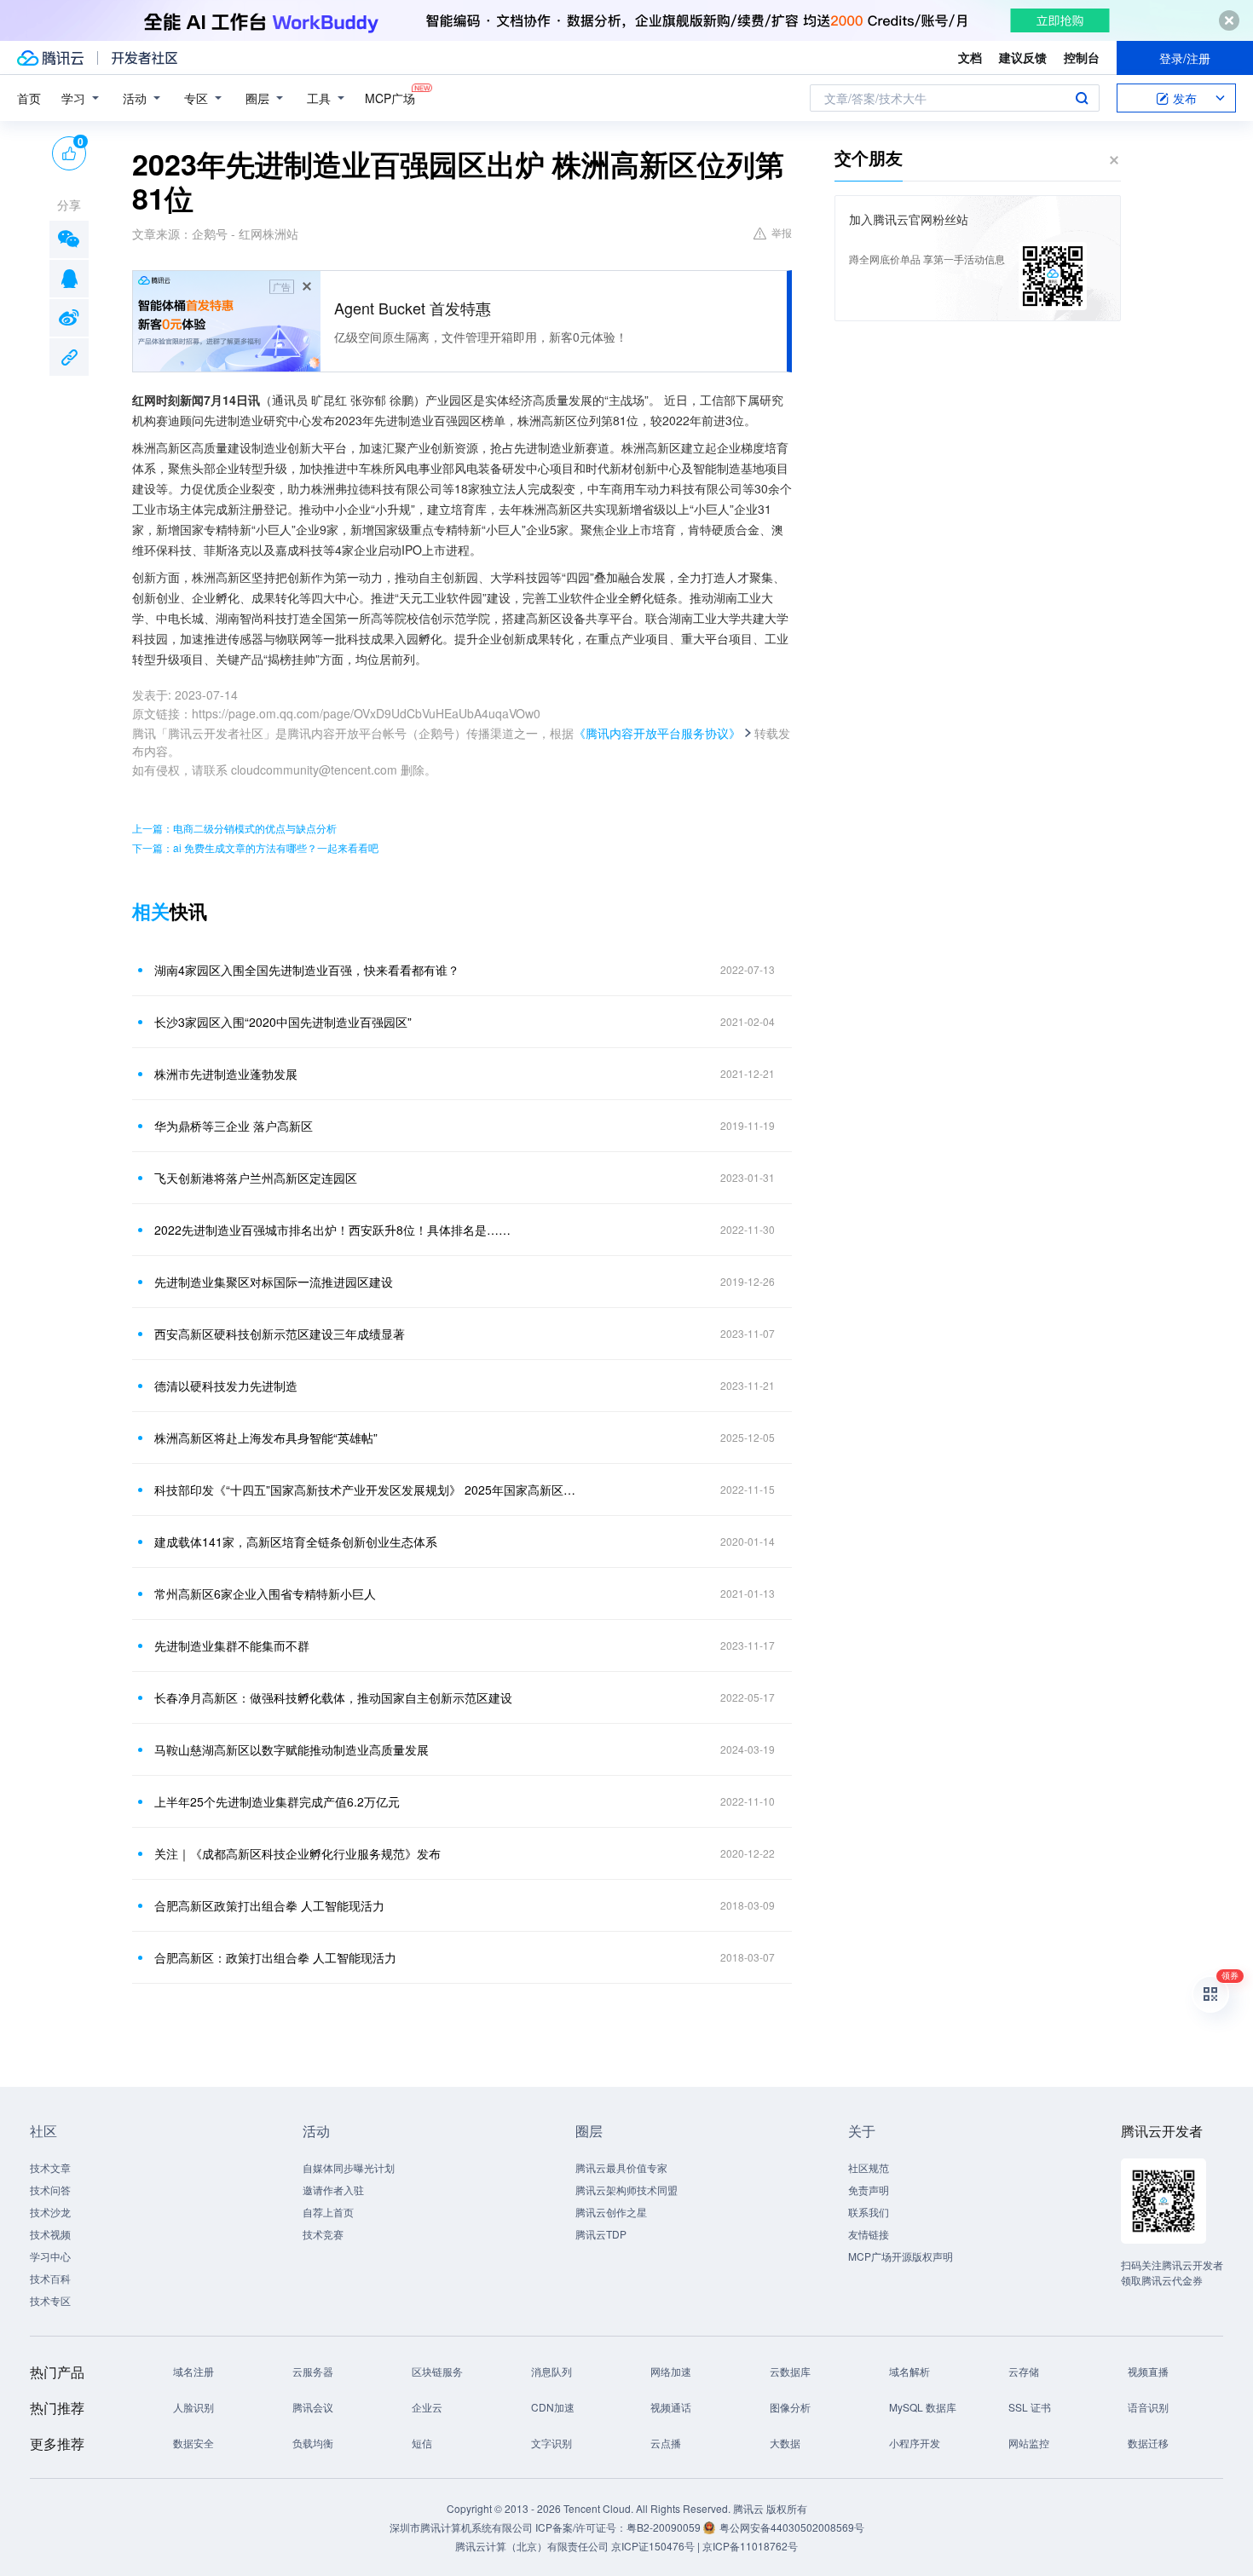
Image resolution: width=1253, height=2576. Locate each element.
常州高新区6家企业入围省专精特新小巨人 (265, 1593)
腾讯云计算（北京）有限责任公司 (532, 2546)
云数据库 (790, 2371)
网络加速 (671, 2371)
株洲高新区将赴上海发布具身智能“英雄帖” (266, 1438)
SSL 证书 (1030, 2407)
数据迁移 (1148, 2443)
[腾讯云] (50, 58)
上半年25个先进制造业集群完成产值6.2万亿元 (277, 1801)
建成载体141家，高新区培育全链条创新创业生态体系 (296, 1542)
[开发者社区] (144, 58)
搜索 (1082, 98)
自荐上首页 (328, 2212)
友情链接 (869, 2234)
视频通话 (671, 2407)
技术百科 (50, 2278)
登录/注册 (1185, 58)
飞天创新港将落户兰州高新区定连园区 (256, 1178)
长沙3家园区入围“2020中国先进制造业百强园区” (283, 1022)
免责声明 (869, 2190)
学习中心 (50, 2256)
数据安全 (193, 2443)
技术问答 (50, 2190)
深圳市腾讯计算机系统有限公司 (461, 2527)
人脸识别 (193, 2407)
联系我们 (869, 2212)
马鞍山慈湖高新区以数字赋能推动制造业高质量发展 (292, 1749)
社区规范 (869, 2167)
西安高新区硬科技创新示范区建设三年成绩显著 (280, 1334)
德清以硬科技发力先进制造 (226, 1386)
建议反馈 (1023, 57)
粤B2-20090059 (665, 2527)
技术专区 (50, 2300)
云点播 (666, 2443)
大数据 (785, 2443)
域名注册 (193, 2371)
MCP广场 (390, 98)
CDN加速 (553, 2407)
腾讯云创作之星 (611, 2212)
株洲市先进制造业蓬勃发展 (226, 1074)
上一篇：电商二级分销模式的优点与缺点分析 (234, 828)
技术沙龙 (50, 2212)
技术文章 (50, 2167)
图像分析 (790, 2407)
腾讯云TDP (601, 2234)
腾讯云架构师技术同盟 (626, 2190)
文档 (970, 57)
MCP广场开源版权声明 (901, 2256)
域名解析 (909, 2371)
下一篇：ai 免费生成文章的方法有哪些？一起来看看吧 (255, 847)
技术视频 (50, 2234)
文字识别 (551, 2443)
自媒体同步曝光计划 (349, 2167)
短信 (422, 2443)
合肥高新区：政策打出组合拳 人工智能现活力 (275, 1957)
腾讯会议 (313, 2407)
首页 (29, 98)
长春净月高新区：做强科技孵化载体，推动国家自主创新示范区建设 (333, 1697)
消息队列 (551, 2371)
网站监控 (1029, 2443)
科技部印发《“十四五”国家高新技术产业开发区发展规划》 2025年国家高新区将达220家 (367, 1490)
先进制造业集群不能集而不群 (232, 1645)
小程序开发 (915, 2443)
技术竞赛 (323, 2234)
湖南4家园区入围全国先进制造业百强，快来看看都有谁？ (307, 970)
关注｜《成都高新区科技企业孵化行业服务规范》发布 (297, 1853)
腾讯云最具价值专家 (621, 2167)
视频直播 (1148, 2371)
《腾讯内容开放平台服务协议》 (657, 733)
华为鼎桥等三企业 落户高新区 (234, 1126)
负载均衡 (313, 2443)
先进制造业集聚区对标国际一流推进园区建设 (274, 1282)
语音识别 (1148, 2407)
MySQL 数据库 (923, 2407)
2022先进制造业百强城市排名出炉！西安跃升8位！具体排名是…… (332, 1230)
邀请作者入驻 (333, 2190)
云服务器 (313, 2371)
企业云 (427, 2407)
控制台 (1082, 57)
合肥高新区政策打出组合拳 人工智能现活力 (269, 1905)
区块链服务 (437, 2371)
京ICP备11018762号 (750, 2546)
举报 (782, 232)
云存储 (1024, 2371)
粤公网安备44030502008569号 (792, 2527)
